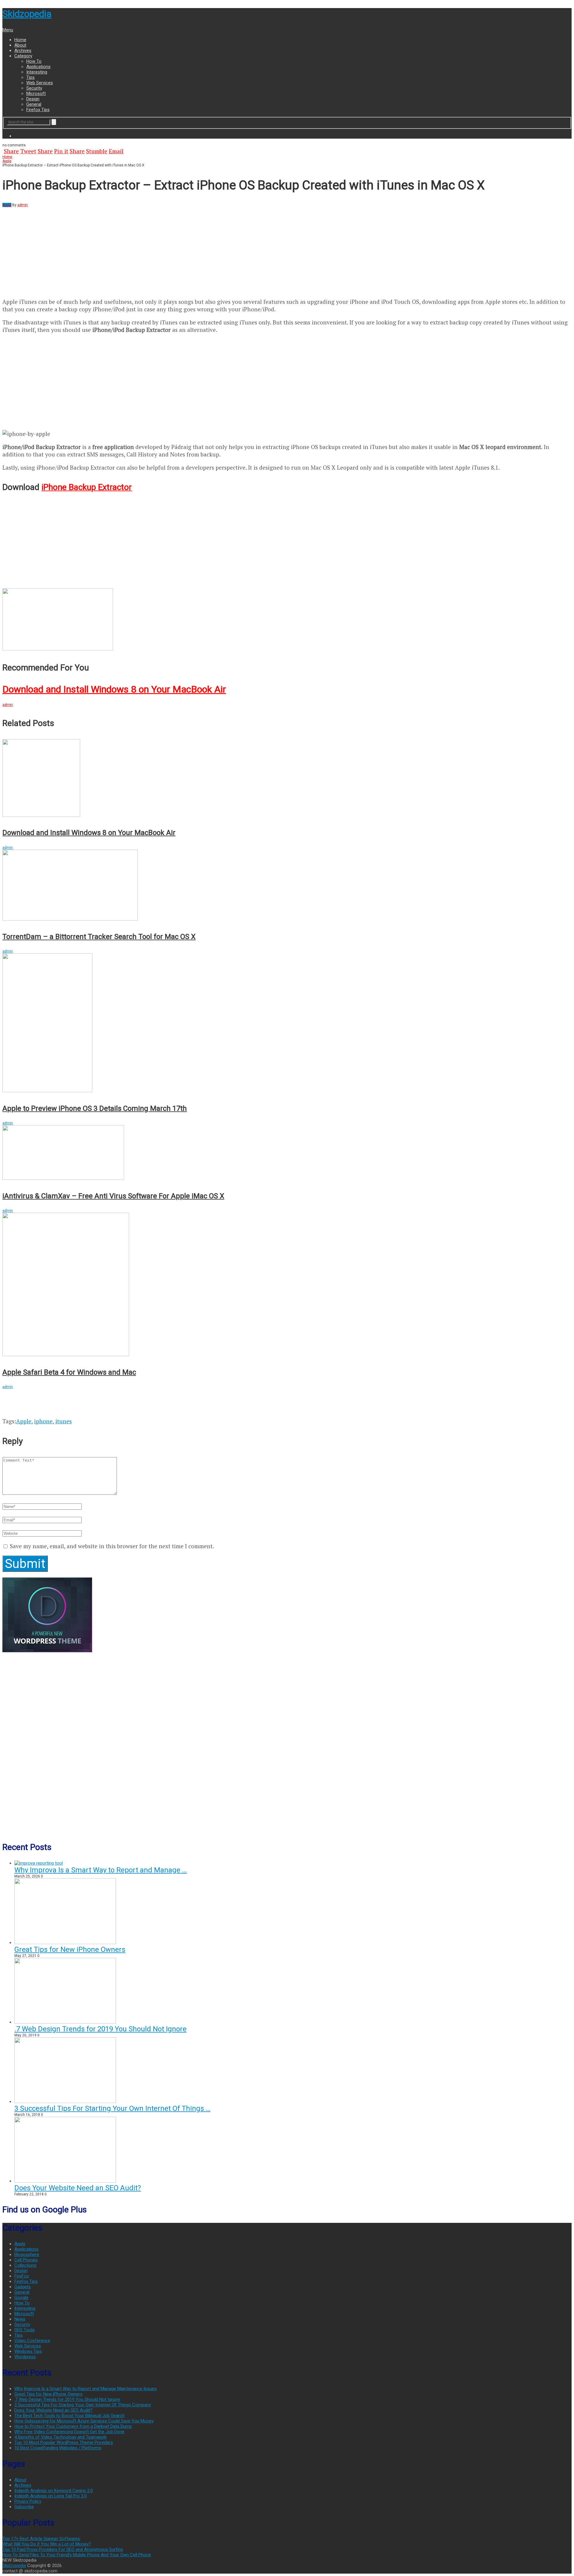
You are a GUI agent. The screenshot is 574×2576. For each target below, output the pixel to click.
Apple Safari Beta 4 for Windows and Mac (69, 1372)
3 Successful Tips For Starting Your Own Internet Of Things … (112, 2108)
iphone (43, 1421)
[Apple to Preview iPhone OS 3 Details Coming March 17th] (287, 1024)
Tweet (28, 151)
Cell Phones (26, 2260)
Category (23, 56)
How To (34, 61)
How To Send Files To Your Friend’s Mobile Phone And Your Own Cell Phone (77, 2555)
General (34, 104)
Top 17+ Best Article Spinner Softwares (41, 2539)
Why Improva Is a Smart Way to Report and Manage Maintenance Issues (86, 2389)
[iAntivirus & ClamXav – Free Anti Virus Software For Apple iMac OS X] (287, 1153)
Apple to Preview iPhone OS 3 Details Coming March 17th (95, 1108)
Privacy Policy (28, 2501)
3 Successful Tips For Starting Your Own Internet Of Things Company (83, 2405)
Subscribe (24, 2507)
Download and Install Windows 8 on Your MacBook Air (114, 689)
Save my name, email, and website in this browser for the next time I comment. (112, 1546)
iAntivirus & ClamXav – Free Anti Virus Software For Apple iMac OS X (113, 1196)
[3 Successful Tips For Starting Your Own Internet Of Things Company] (65, 2102)
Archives (23, 50)
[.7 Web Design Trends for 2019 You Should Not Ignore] (65, 2022)
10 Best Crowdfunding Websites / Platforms (58, 2448)
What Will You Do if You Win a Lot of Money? (47, 2544)
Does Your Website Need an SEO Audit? (78, 2188)
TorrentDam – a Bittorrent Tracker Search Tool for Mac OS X (99, 937)
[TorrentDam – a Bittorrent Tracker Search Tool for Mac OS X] (287, 886)
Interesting (37, 72)
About (20, 45)
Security (34, 88)
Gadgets (23, 2287)
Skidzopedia (27, 14)
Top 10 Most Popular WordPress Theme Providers (64, 2442)
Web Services (40, 83)
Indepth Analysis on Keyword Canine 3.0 (54, 2491)
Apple (7, 161)
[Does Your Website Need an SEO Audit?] (65, 2181)
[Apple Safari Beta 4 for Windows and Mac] (287, 1285)
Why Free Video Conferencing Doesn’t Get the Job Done (69, 2432)
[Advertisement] (53, 249)
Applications (38, 67)
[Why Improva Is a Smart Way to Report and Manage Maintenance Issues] (39, 1863)
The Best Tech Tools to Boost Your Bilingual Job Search (70, 2416)
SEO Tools (25, 2330)
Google (21, 2298)
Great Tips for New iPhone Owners (70, 1949)
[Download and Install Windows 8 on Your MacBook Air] (287, 620)
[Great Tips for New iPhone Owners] (65, 1943)
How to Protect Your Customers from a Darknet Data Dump (73, 2426)
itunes (64, 1421)
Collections (25, 2265)
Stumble (97, 151)
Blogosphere (27, 2255)
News (20, 2319)
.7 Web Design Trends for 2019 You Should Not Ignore (100, 2029)
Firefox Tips (38, 110)
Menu (8, 30)
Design (33, 99)
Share (11, 151)
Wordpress (25, 2357)
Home (20, 40)
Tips (30, 77)
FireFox (22, 2276)
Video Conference (32, 2341)
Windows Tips (28, 2351)
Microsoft (36, 94)
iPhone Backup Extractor (87, 487)
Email (116, 151)
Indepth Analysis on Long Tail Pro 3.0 (51, 2496)
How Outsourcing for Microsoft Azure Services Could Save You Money (84, 2421)
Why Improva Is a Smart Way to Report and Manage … (101, 1870)
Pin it (61, 151)
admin (23, 205)
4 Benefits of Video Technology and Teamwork (60, 2437)
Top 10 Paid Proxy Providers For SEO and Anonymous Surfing (63, 2549)
